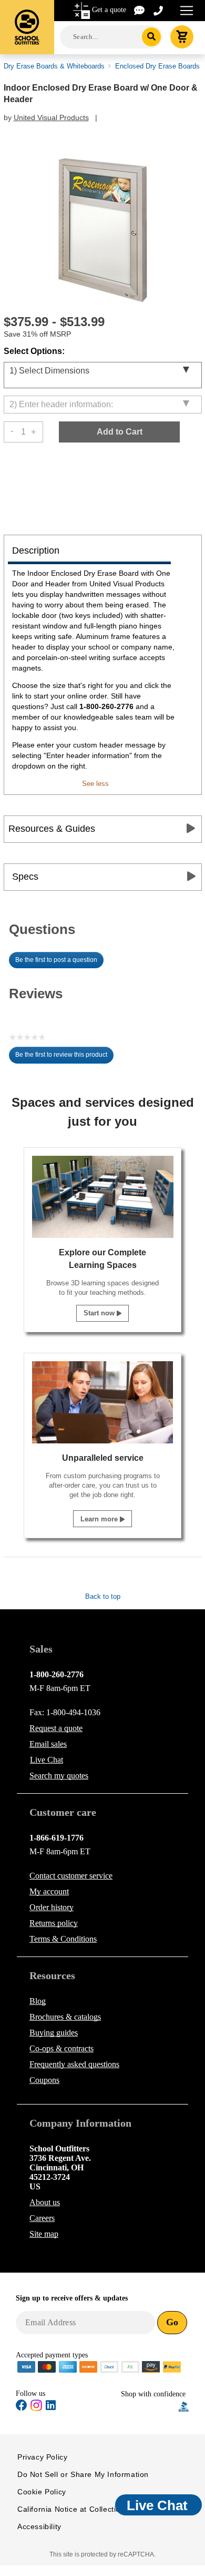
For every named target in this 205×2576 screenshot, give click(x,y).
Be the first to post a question (56, 960)
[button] (150, 2407)
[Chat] (140, 10)
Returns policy (54, 1923)
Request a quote (56, 1728)
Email (48, 1744)
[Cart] (182, 37)
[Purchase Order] (130, 2366)
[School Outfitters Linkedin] (51, 2407)
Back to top (103, 1596)
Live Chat (47, 1760)
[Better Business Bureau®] (184, 2406)
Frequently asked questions (74, 2064)
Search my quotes (59, 1776)
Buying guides (54, 2033)
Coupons (44, 2080)
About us (45, 2202)
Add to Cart (120, 432)
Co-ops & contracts (61, 2048)
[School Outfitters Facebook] (22, 2407)
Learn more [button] (100, 1519)
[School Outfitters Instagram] (36, 2409)
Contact (71, 1876)
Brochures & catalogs (65, 2017)
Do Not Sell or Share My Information (83, 2474)
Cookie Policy (42, 2492)
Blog (38, 2001)
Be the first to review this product (64, 1057)
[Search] (152, 37)
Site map (44, 2234)
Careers (42, 2218)
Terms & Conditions (63, 1939)
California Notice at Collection (71, 2509)
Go (172, 2322)
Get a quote (109, 10)
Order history (52, 1907)
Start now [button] (100, 1313)
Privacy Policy (42, 2457)
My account (49, 1891)
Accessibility (39, 2526)
